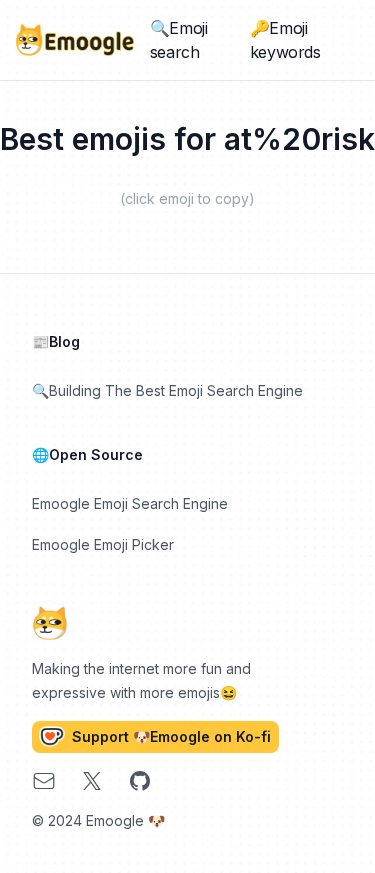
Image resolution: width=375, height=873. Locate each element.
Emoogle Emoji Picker (103, 544)
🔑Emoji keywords (285, 40)
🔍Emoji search (179, 40)
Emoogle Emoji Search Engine (130, 503)
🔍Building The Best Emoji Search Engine (167, 390)
